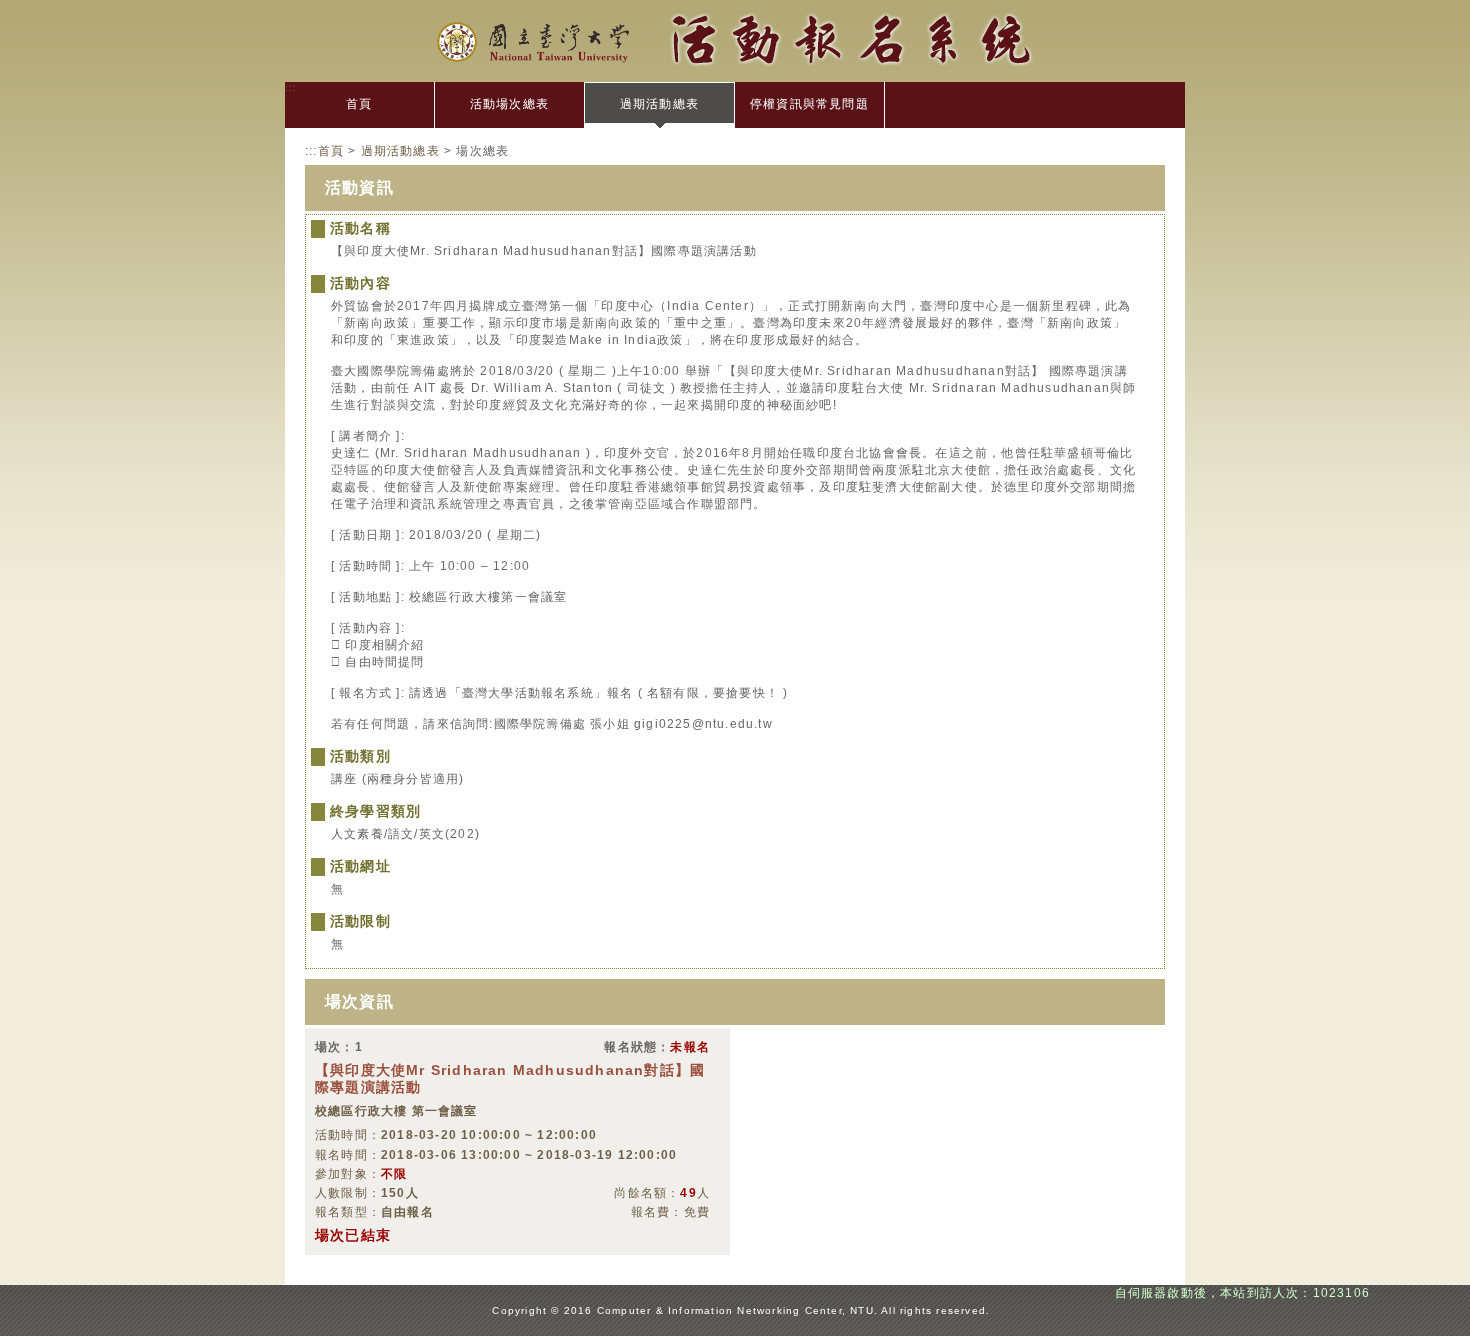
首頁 (359, 104)
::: (291, 87)
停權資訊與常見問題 (809, 104)
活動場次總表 (509, 104)
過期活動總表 (659, 104)
